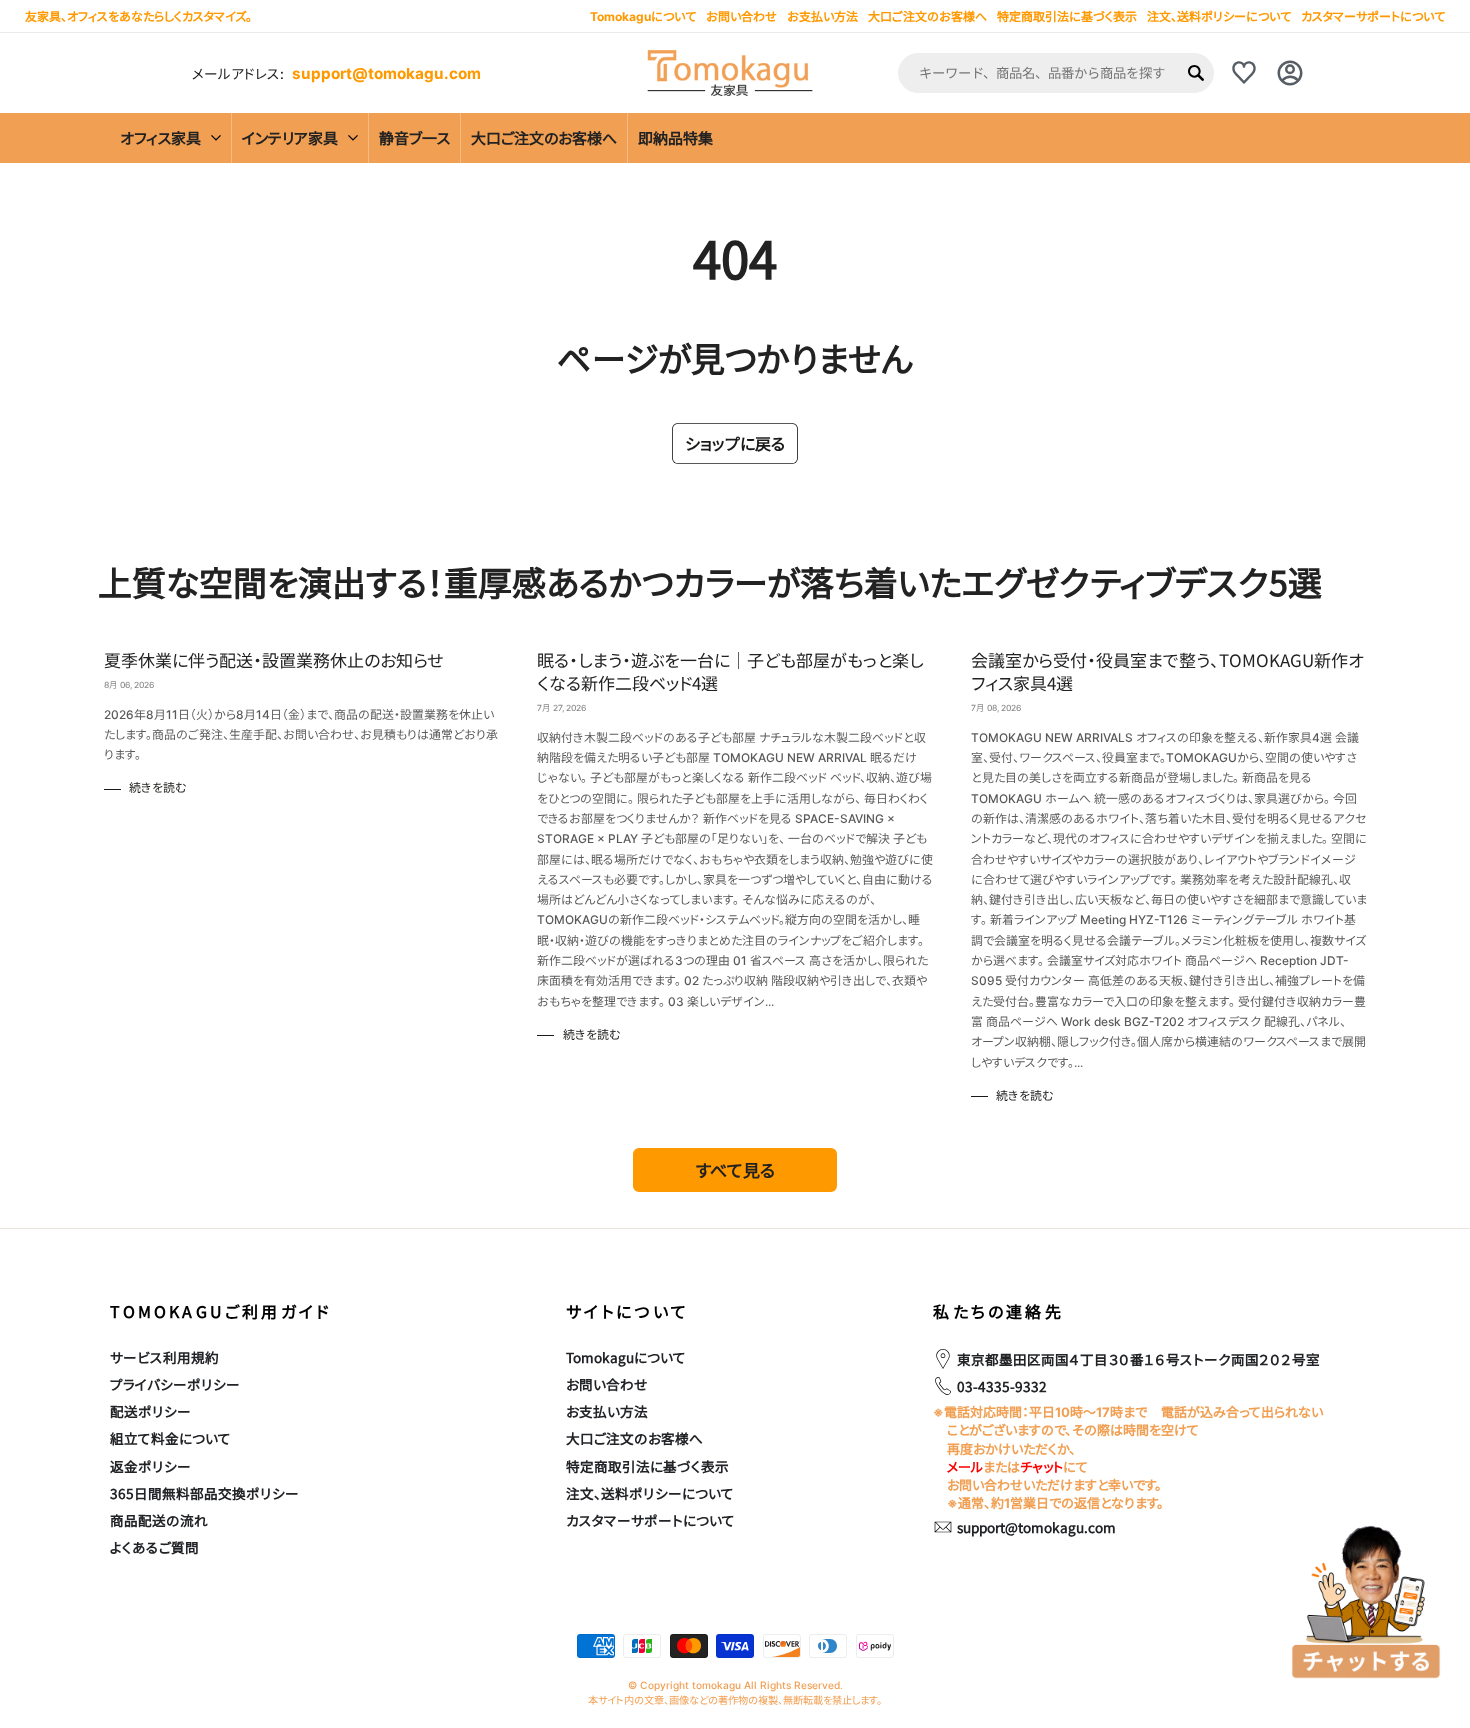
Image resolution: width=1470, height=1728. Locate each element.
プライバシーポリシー (175, 1384)
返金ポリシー (150, 1466)
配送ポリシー (150, 1411)
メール (965, 1467)
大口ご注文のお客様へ (927, 16)
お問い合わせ (606, 1384)
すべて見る (735, 1169)
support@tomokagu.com (386, 73)
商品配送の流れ (159, 1520)
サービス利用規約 (164, 1357)
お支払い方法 (607, 1411)
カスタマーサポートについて (1373, 16)
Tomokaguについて (626, 1357)
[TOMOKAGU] (730, 73)
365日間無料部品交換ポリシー (204, 1493)
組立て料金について (170, 1438)
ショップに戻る (735, 443)
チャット (1041, 1467)
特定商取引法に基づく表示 (1067, 16)
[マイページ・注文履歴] (1290, 73)
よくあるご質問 (154, 1547)
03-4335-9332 (1002, 1386)
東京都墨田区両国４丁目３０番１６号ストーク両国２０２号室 (1138, 1359)
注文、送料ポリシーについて (1219, 16)
